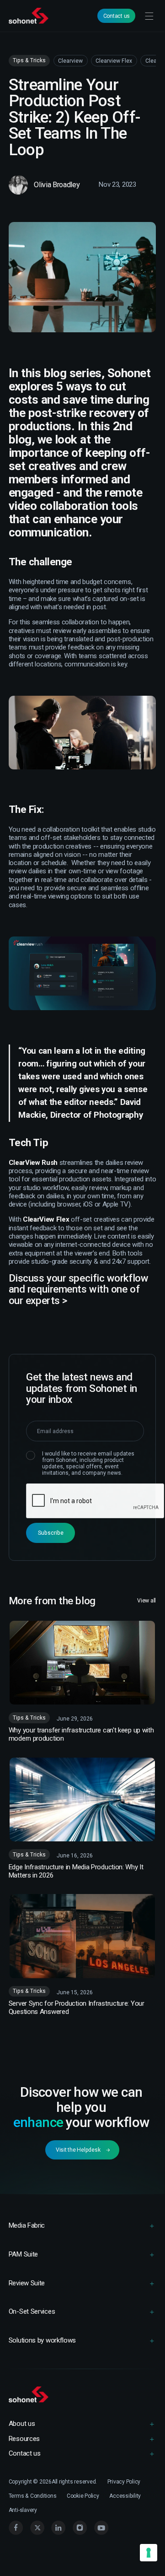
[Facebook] (16, 2528)
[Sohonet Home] (30, 16)
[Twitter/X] (37, 2528)
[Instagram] (80, 2528)
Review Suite (27, 2283)
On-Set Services (32, 2311)
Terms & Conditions (33, 2496)
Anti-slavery (23, 2510)
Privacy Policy (124, 2482)
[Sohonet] (82, 2395)
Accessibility (125, 2496)
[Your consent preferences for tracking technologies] (149, 2553)
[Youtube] (101, 2528)
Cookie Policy (83, 2496)
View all (146, 1601)
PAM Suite (23, 2254)
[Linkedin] (59, 2528)
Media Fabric (27, 2225)
